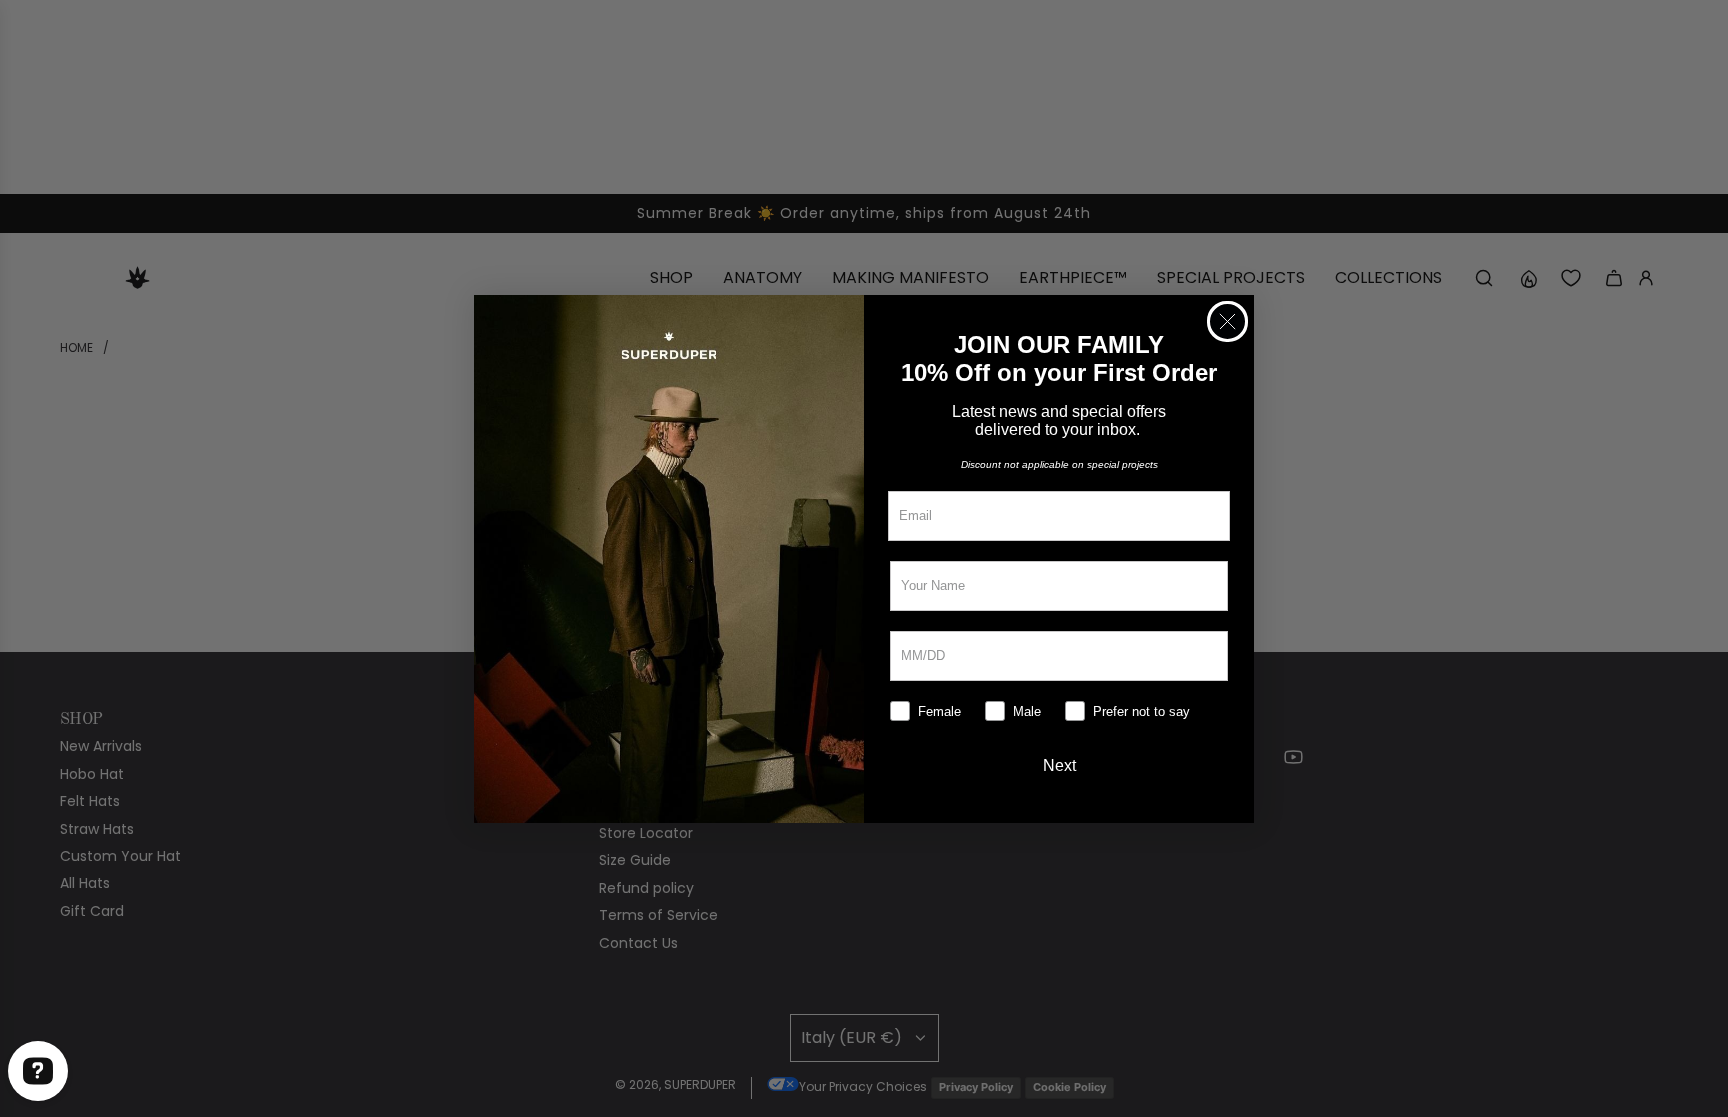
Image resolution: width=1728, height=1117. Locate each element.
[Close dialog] (1227, 321)
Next (1059, 765)
